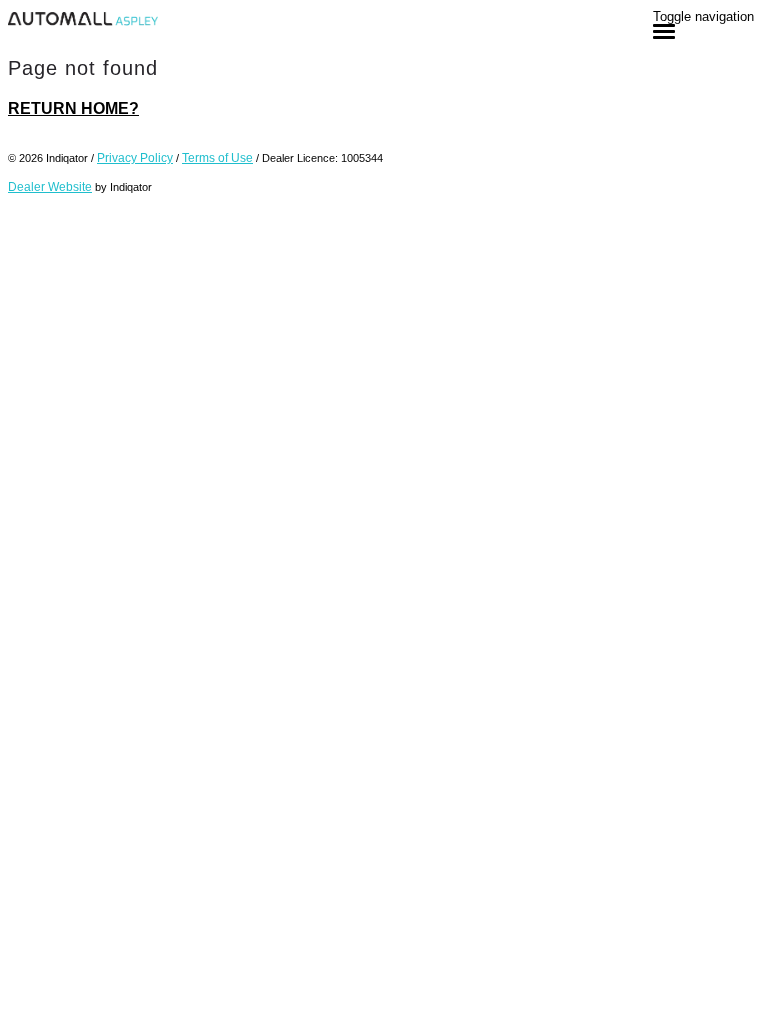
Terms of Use (217, 158)
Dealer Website (50, 187)
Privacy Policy (135, 158)
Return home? (73, 108)
